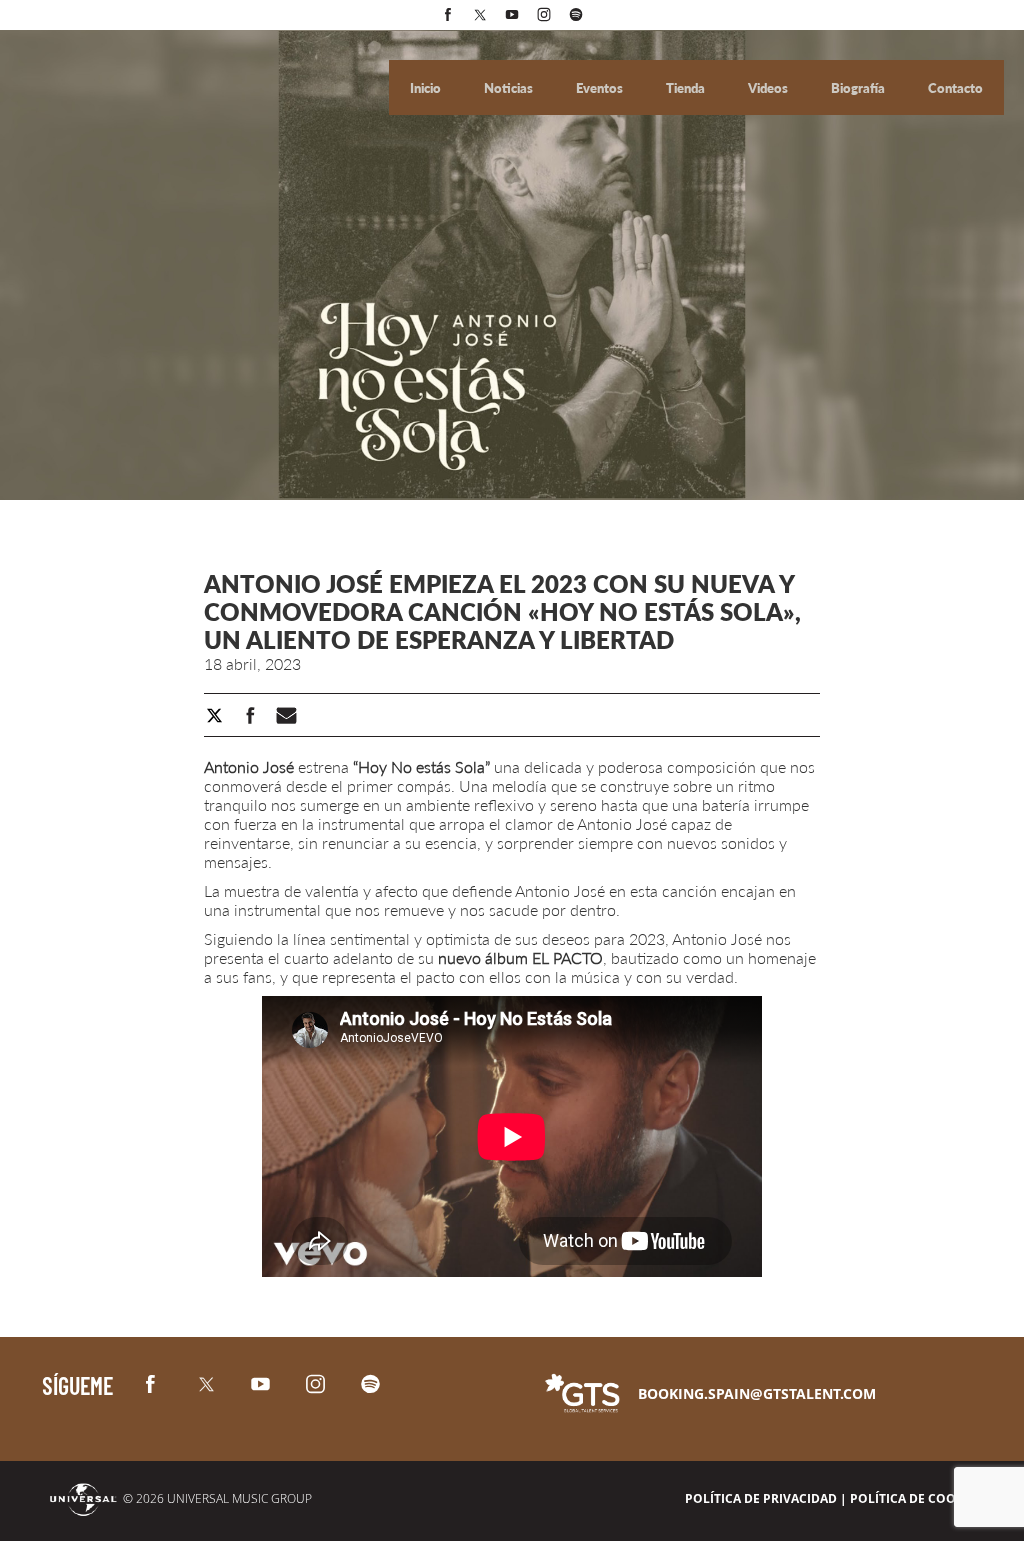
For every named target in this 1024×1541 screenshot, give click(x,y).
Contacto (955, 88)
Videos (769, 88)
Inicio (427, 88)
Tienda (687, 88)
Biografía (859, 88)
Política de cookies (916, 1498)
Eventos (601, 88)
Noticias (510, 88)
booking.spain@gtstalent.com (757, 1393)
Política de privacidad (761, 1498)
